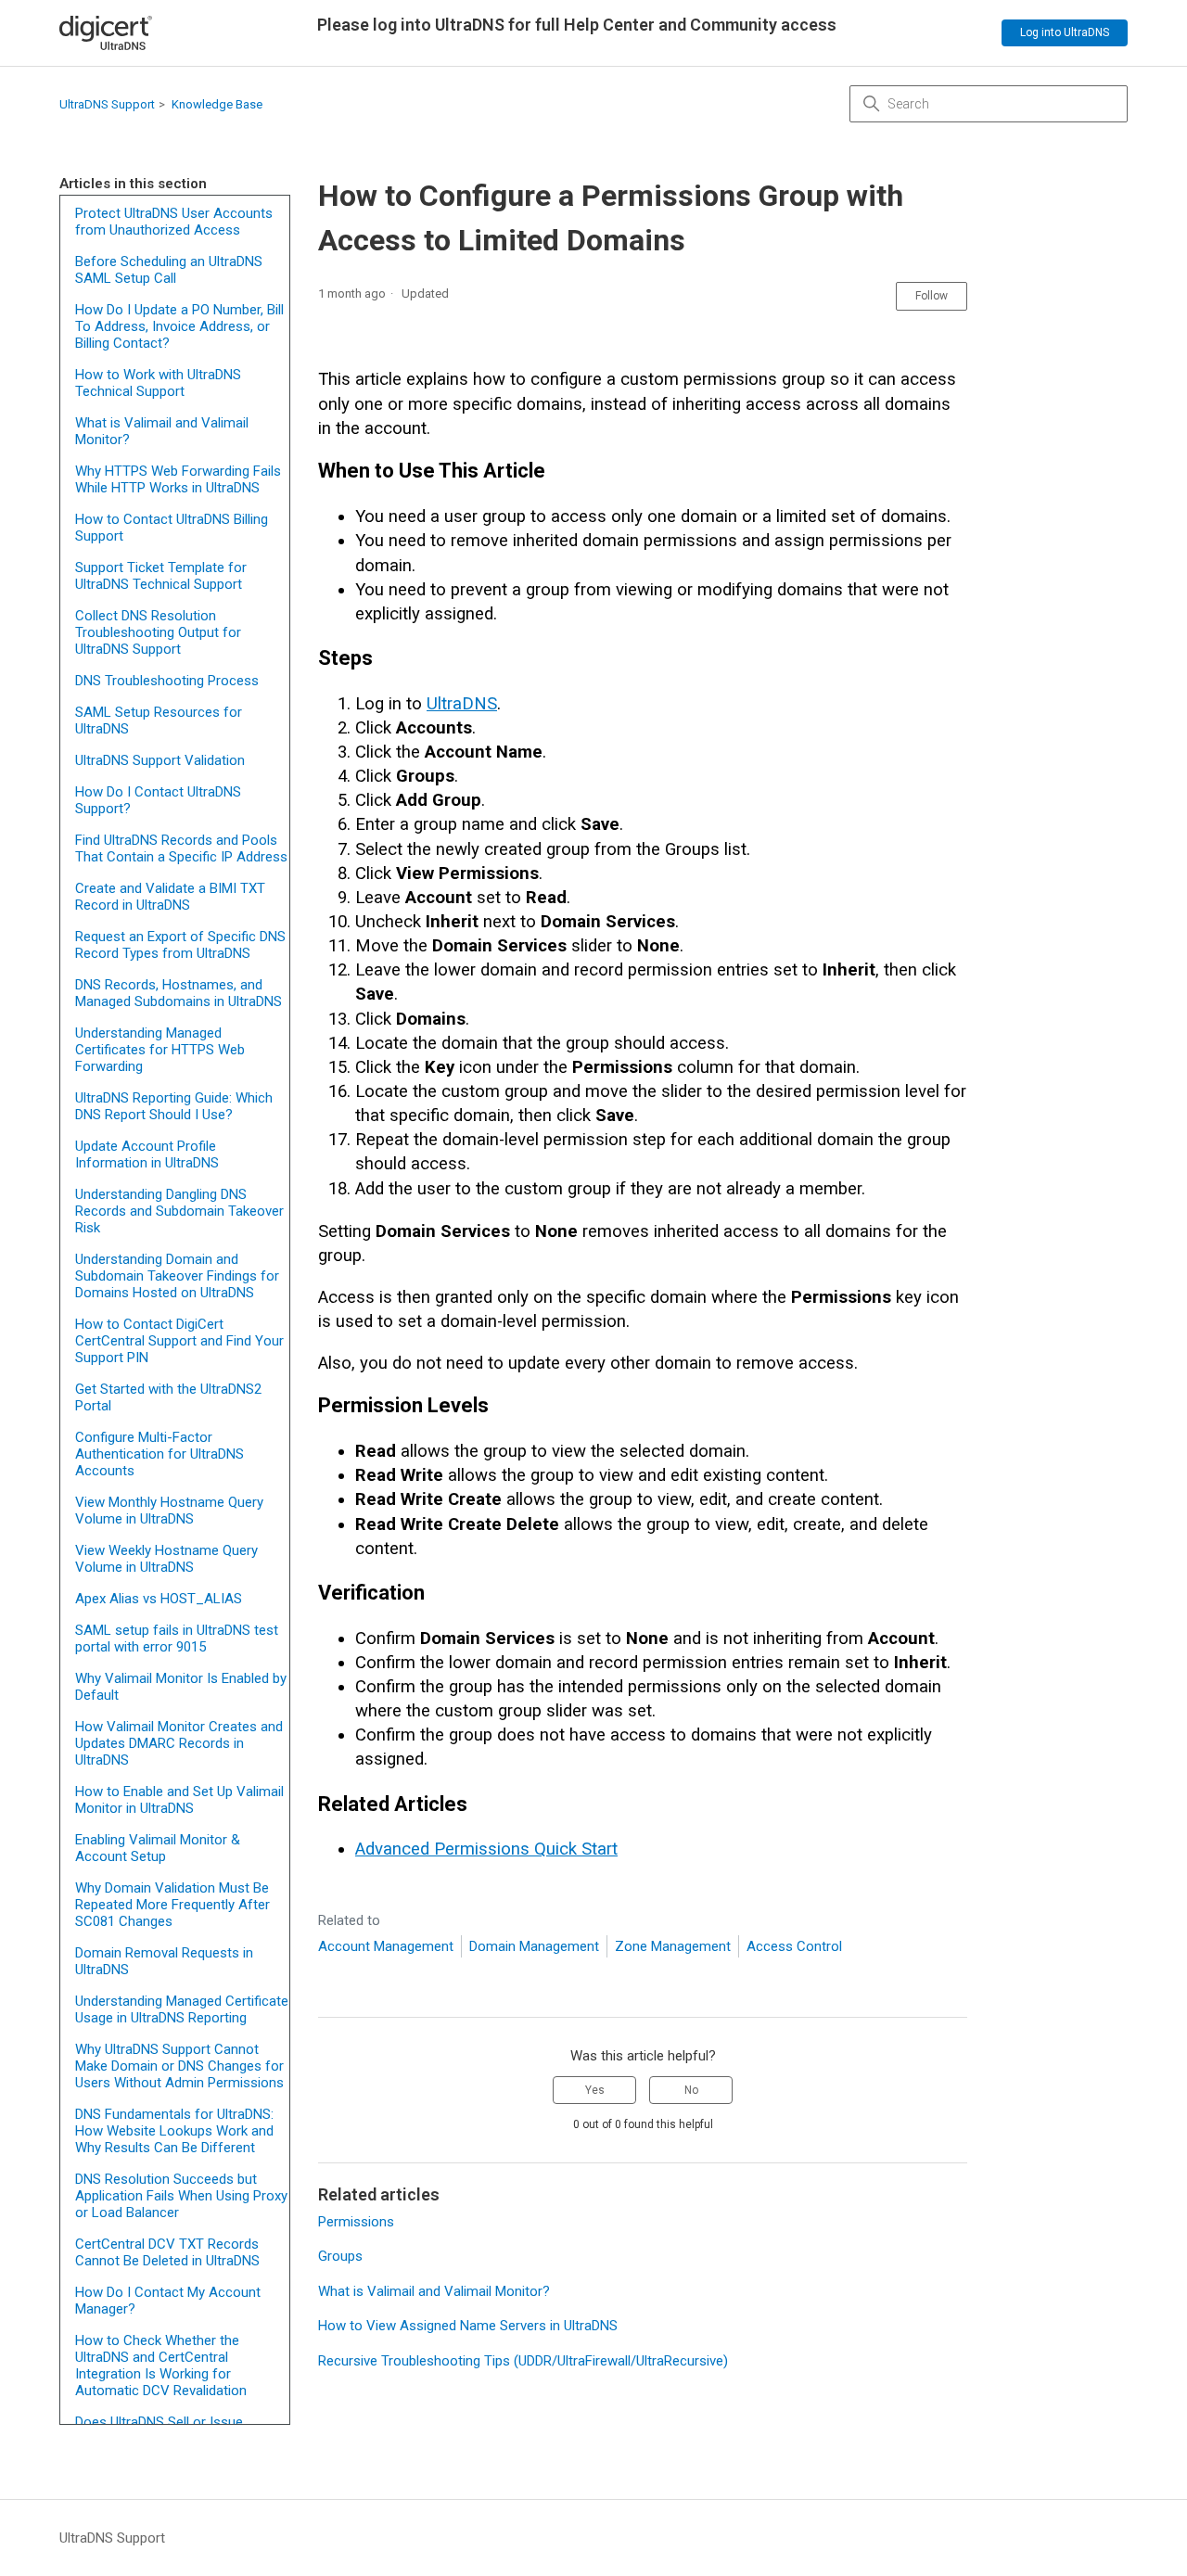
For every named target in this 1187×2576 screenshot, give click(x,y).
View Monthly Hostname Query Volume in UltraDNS (169, 1511)
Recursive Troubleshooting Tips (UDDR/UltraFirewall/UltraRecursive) (523, 2361)
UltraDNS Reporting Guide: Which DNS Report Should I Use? (174, 1106)
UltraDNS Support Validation (160, 760)
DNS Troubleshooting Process (167, 681)
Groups (340, 2256)
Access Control (794, 1946)
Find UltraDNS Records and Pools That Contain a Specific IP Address (181, 848)
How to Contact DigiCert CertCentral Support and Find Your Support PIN (179, 1341)
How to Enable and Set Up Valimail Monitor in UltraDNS (179, 1800)
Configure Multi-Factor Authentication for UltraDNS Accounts (160, 1454)
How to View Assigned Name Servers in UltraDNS (468, 2326)
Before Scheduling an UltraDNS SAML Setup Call (169, 270)
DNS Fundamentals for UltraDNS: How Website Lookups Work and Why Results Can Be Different (174, 2131)
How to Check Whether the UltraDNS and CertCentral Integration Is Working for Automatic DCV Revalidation (161, 2366)
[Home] (106, 33)
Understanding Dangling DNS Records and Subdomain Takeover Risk (179, 1211)
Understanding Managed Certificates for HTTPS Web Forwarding (160, 1050)
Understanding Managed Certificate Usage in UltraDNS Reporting (182, 2009)
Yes (595, 2090)
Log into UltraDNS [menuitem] (1065, 32)
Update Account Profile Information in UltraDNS (147, 1154)
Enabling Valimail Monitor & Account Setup (158, 1848)
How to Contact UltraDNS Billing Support (172, 528)
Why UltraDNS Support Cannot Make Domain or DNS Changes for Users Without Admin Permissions (179, 2066)
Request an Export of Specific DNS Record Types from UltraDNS (180, 945)
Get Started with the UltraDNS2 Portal (168, 1397)
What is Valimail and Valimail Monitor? (162, 431)
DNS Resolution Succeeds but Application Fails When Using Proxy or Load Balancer (181, 2196)
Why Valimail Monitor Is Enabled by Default (181, 1687)
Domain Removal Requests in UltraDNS (164, 1961)
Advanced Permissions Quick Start (486, 1849)
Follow (932, 296)
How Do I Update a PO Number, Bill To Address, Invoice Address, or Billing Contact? (179, 326)
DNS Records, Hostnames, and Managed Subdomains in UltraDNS (179, 993)
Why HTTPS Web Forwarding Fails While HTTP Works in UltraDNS (178, 479)
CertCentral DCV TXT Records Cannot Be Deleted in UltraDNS (167, 2252)
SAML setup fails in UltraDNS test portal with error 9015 (177, 1639)
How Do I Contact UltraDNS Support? (158, 800)
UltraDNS (462, 704)
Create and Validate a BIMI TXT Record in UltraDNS (170, 897)
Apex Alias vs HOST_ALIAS (159, 1599)
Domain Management (534, 1946)
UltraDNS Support (107, 104)
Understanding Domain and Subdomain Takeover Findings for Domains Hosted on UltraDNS (177, 1276)
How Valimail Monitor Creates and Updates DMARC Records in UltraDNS (179, 1743)
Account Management (386, 1946)
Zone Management (673, 1946)
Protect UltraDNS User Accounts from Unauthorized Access (174, 222)
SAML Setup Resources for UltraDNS (159, 721)
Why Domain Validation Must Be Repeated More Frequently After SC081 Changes (172, 1905)
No (691, 2090)
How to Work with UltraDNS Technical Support (158, 383)
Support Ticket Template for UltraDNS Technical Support (161, 576)
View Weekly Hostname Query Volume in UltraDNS (166, 1559)
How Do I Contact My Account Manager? (168, 2301)
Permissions (356, 2222)
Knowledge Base (217, 104)
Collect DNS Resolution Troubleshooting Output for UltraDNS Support (158, 632)
